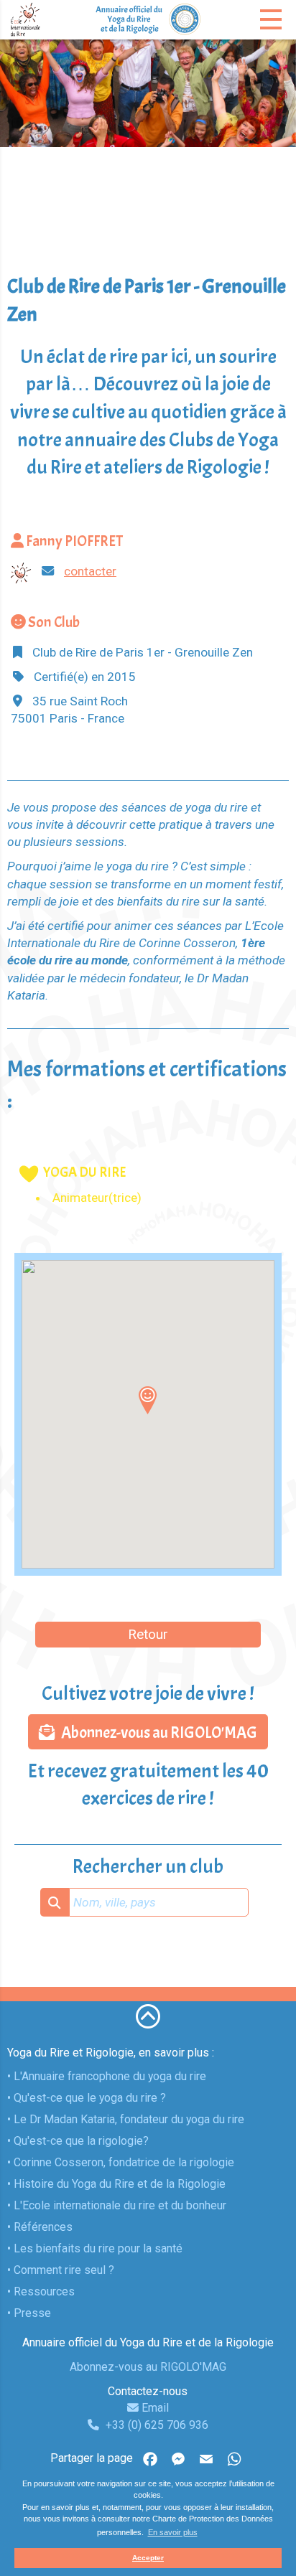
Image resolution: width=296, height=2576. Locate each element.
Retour (148, 1634)
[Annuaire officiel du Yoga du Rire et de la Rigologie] (148, 19)
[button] (148, 1400)
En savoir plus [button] (173, 2532)
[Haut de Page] (148, 2016)
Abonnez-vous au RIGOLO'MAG (156, 1733)
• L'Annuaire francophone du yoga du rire (107, 2076)
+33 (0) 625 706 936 (156, 2425)
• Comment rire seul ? (61, 2270)
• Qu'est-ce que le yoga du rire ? (87, 2098)
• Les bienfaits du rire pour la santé (95, 2248)
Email (154, 2408)
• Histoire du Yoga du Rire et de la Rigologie (116, 2184)
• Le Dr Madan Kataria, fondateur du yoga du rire (126, 2119)
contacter (90, 571)
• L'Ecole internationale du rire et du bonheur (117, 2205)
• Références (40, 2227)
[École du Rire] (52, 19)
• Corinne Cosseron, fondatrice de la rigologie (121, 2162)
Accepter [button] (148, 2558)
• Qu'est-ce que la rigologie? (78, 2141)
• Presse (29, 2313)
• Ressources (41, 2291)
